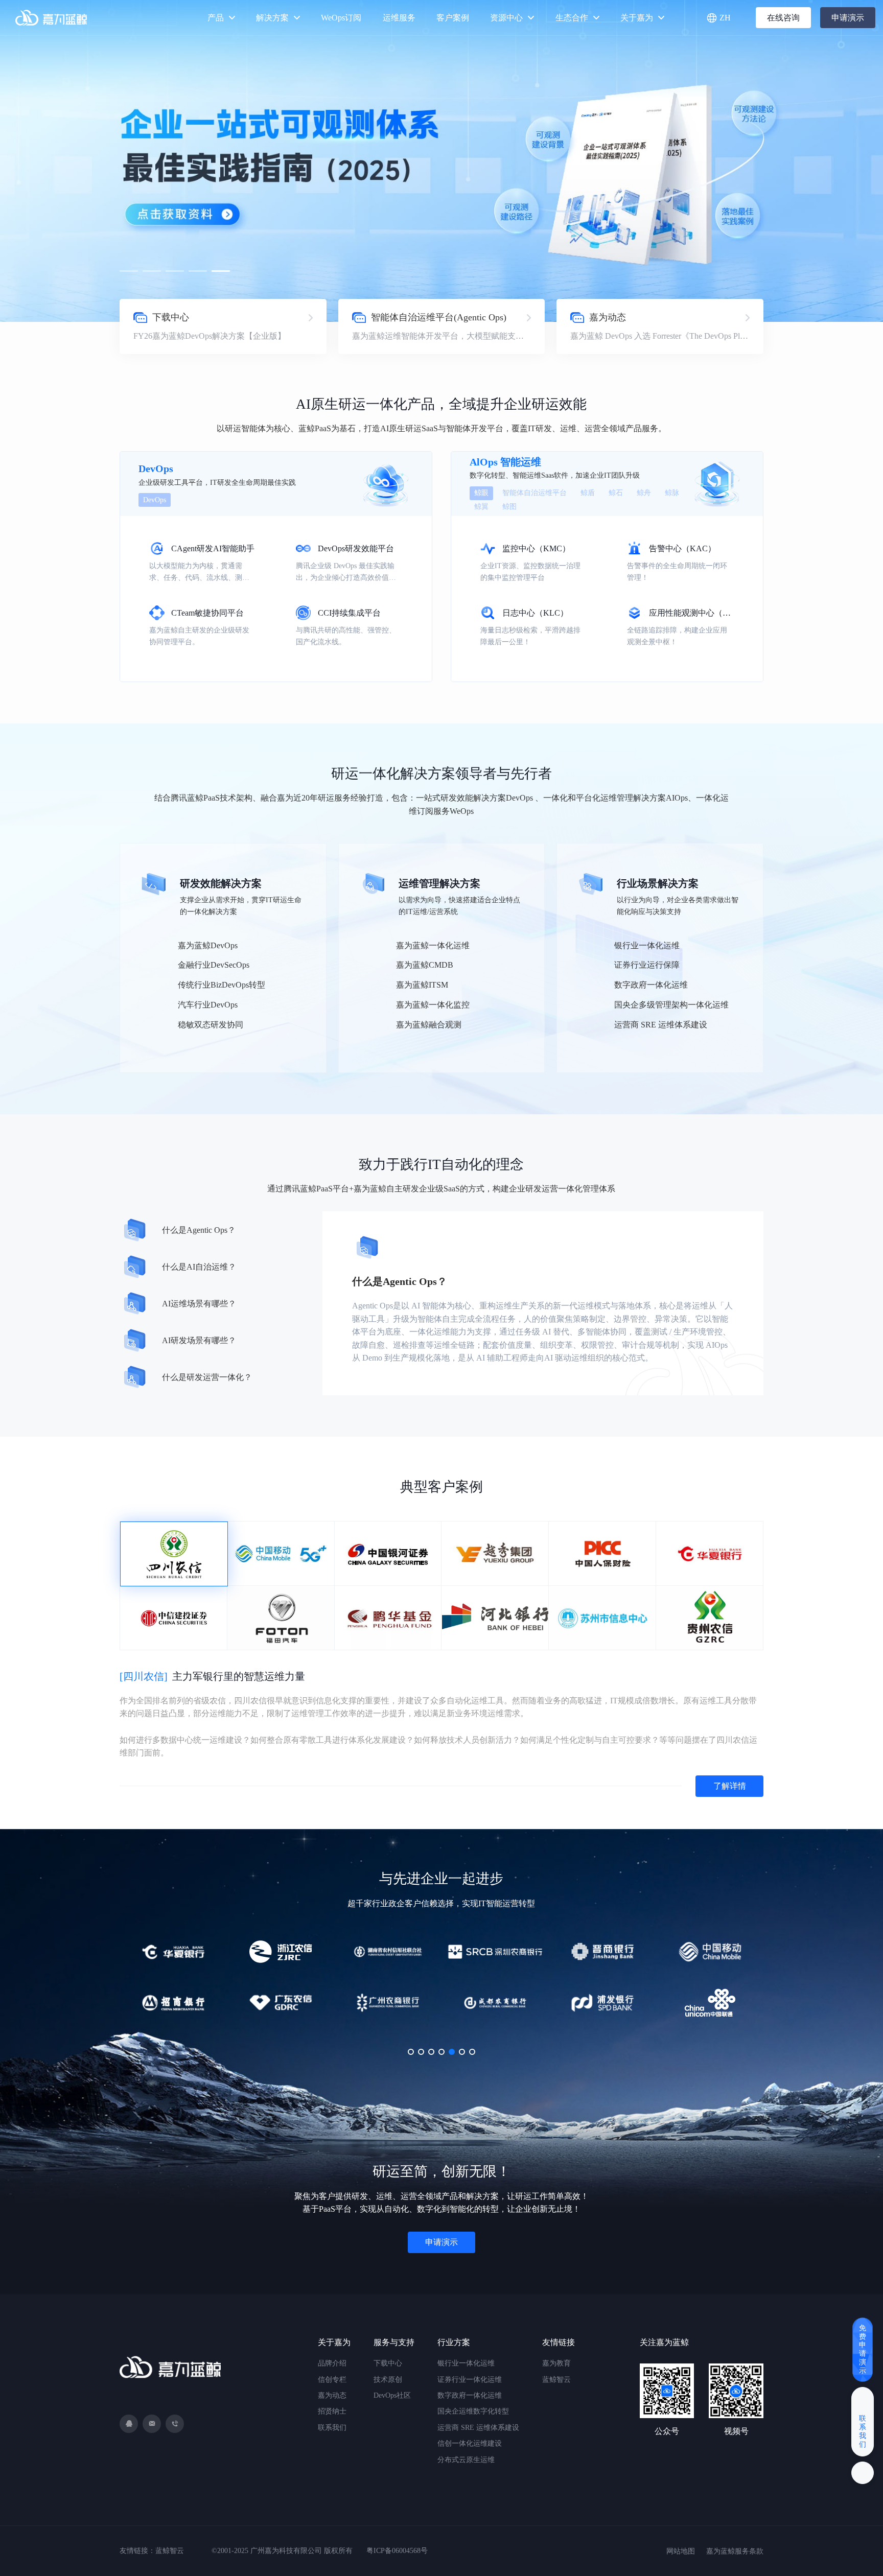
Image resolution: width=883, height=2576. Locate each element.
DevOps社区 (392, 2395)
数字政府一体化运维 (651, 985)
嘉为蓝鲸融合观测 (429, 1025)
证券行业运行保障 (647, 965)
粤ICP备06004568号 (397, 2551)
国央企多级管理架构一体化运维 (671, 1005)
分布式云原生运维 (466, 2460)
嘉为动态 (332, 2395)
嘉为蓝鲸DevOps (208, 945)
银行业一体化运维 (647, 945)
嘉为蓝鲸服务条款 (735, 2551)
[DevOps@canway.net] (152, 2424)
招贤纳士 (332, 2411)
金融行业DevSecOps (214, 965)
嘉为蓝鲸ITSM (422, 985)
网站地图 (681, 2551)
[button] (129, 271)
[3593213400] (129, 2424)
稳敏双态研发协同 (211, 1025)
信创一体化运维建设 (470, 2443)
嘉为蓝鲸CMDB (425, 965)
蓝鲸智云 (556, 2380)
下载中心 (388, 2363)
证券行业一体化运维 (470, 2380)
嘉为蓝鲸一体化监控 (433, 1005)
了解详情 (730, 1786)
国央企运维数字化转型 (473, 2411)
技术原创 (388, 2380)
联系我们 (332, 2428)
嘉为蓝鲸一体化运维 (433, 945)
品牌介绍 (332, 2363)
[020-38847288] (175, 2424)
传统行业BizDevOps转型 (222, 985)
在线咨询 (783, 18)
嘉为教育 (556, 2363)
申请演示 (848, 18)
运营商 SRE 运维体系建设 (661, 1025)
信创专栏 (332, 2380)
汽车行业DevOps (208, 1005)
